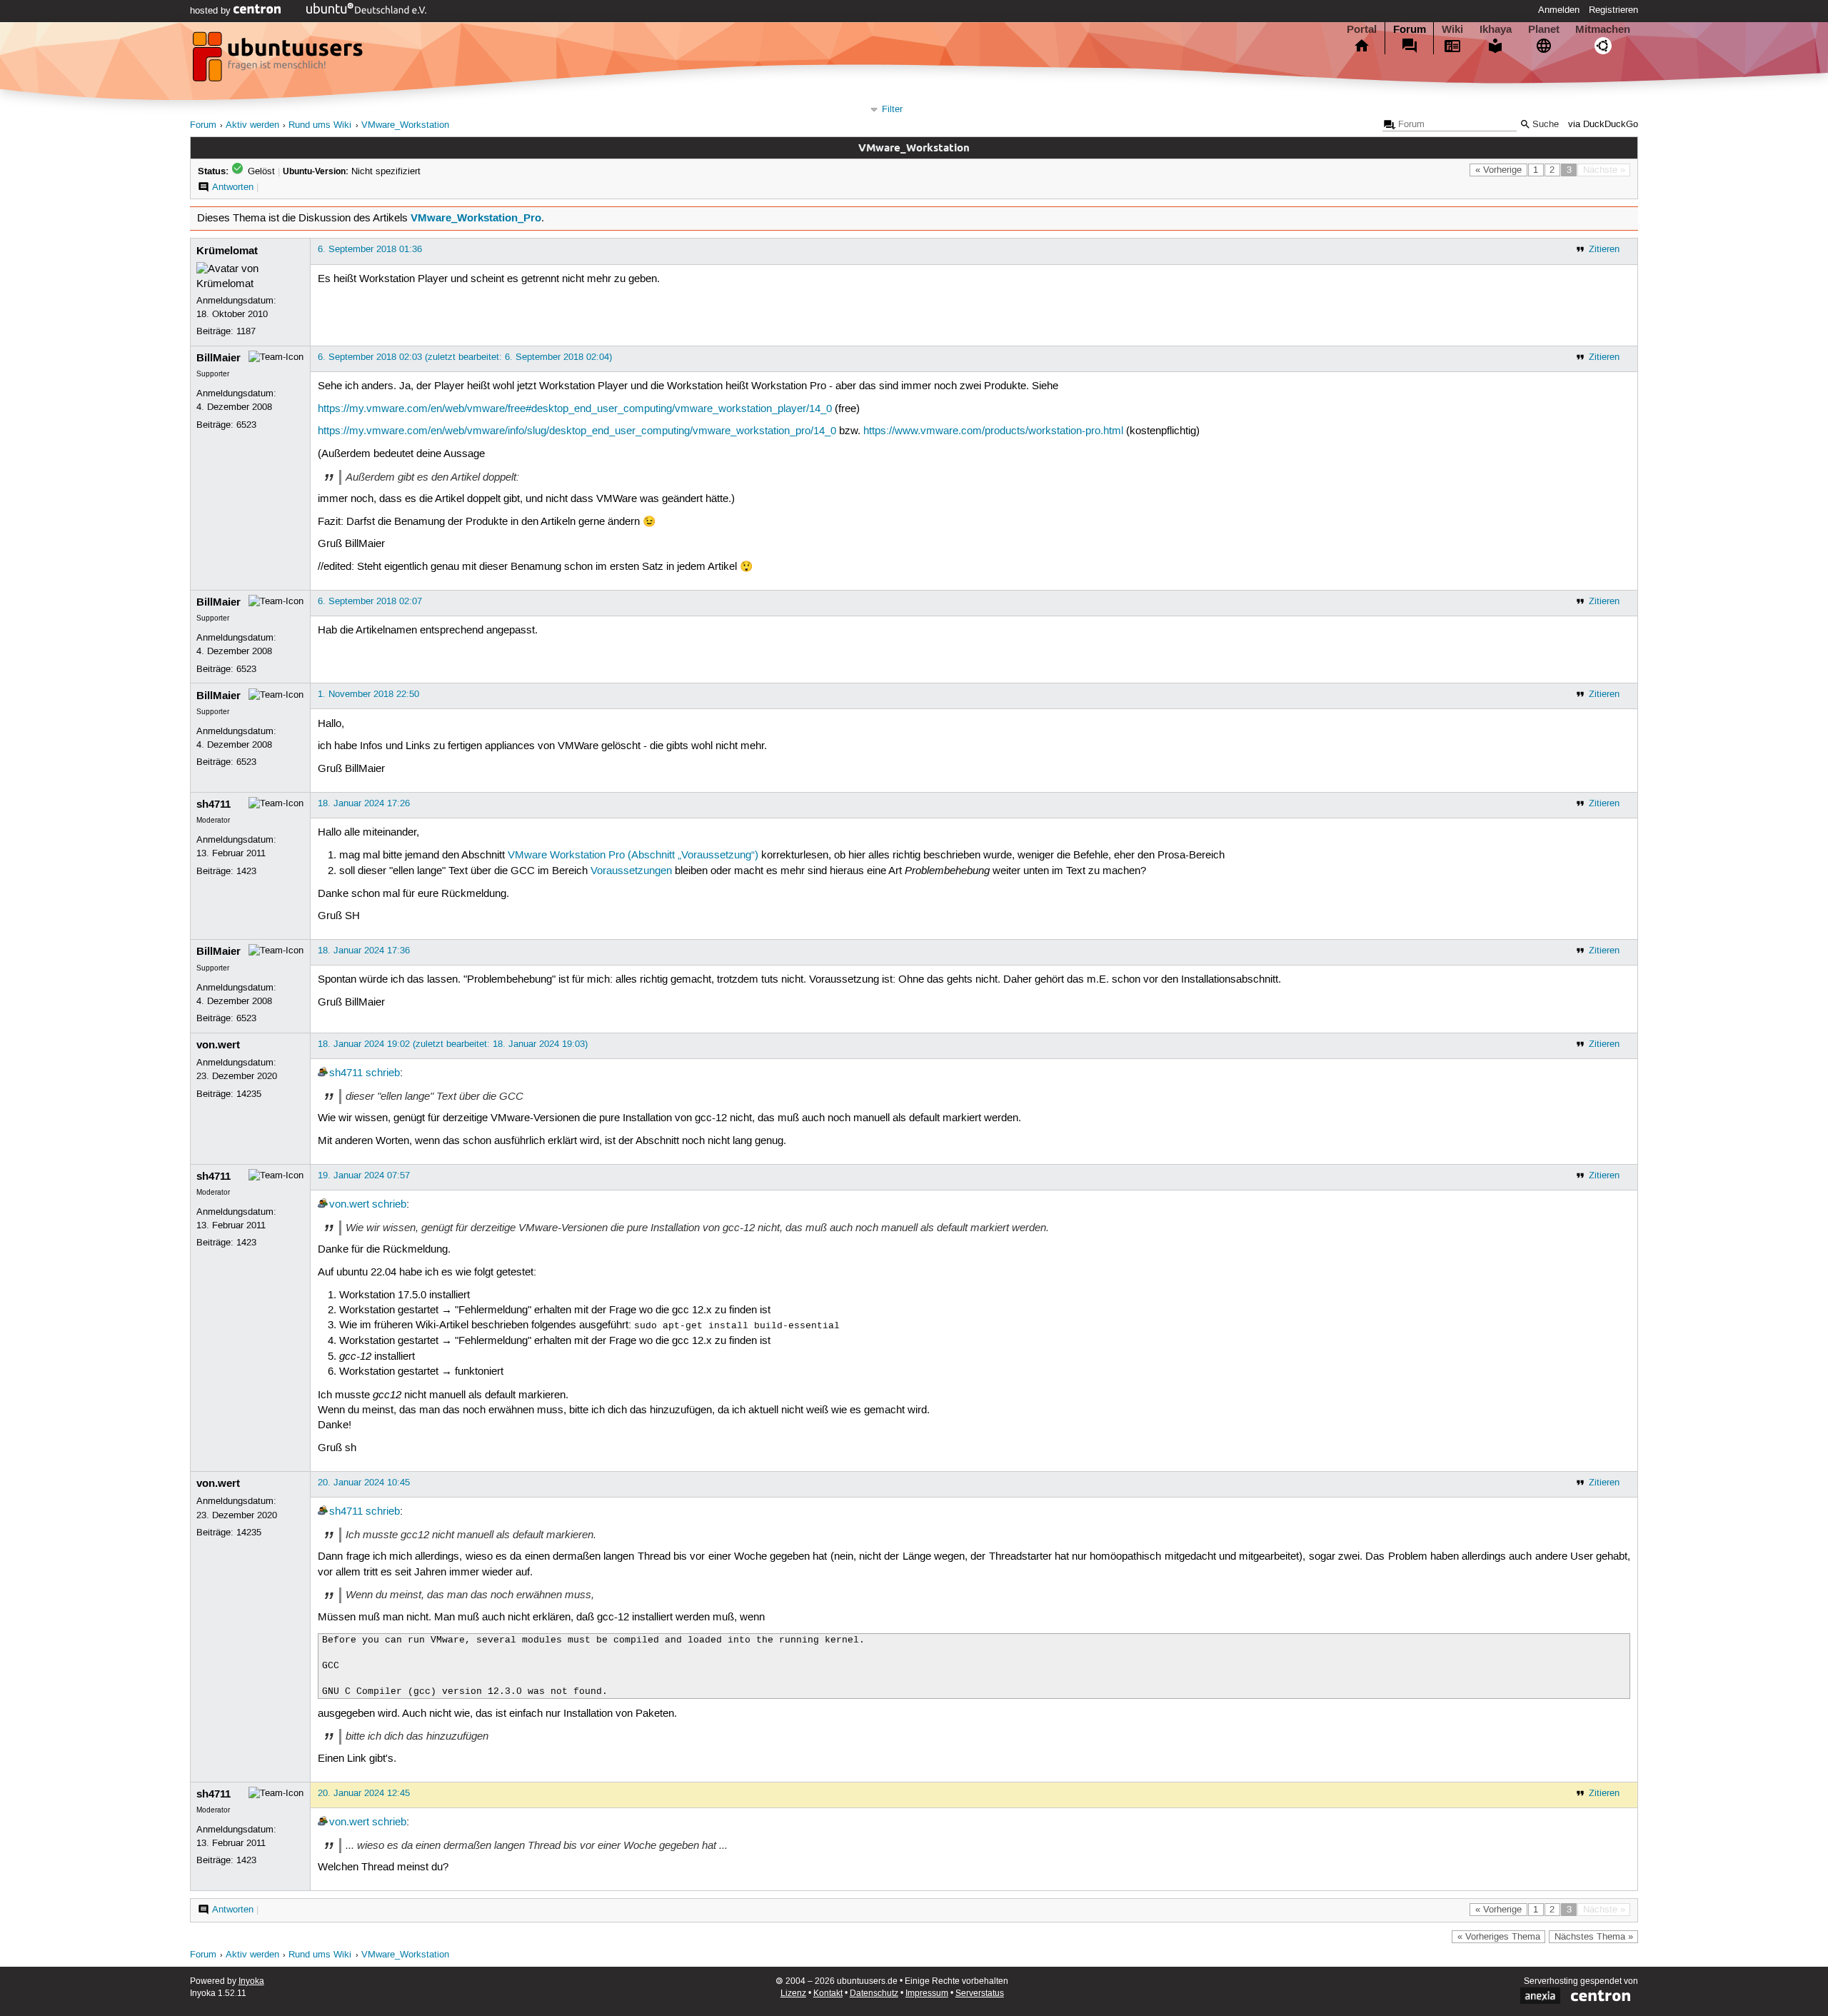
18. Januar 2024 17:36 (364, 951)
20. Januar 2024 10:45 (364, 1483)
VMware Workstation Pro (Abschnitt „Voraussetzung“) (633, 856)
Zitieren (1604, 249)
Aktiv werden (252, 125)
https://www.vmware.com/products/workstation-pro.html (993, 431)
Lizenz (793, 1994)
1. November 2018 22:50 (368, 694)
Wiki (1452, 29)
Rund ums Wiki (320, 125)
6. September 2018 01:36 (370, 249)
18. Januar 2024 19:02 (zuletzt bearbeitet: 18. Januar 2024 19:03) (453, 1044)
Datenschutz (874, 1994)
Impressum (927, 1994)
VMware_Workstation (405, 125)
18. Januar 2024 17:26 (364, 803)
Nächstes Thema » (1594, 1937)
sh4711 (214, 804)
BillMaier (219, 358)
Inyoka (251, 1981)
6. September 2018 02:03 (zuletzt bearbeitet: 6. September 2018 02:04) (465, 357)
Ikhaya (1496, 29)
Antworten (233, 187)
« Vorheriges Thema (1499, 1937)
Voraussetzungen (631, 871)
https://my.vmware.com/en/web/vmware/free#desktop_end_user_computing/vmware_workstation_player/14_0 (575, 409)
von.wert (218, 1045)
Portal (1362, 29)
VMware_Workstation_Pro (476, 218)
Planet (1544, 29)
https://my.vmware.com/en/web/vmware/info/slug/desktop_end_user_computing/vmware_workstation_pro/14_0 (577, 431)
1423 (246, 871)
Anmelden (1559, 10)
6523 (246, 425)
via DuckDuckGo (1603, 125)
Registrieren (1613, 10)
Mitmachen (1603, 29)
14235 (249, 1094)
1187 (246, 331)
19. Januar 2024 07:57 (364, 1175)
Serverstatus (980, 1994)
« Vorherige (1498, 170)
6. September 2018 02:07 (370, 601)
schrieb (383, 1073)
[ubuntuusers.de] (279, 61)
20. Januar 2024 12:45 (364, 1793)
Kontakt (828, 1994)
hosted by (212, 11)
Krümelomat (227, 251)
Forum (1410, 29)
